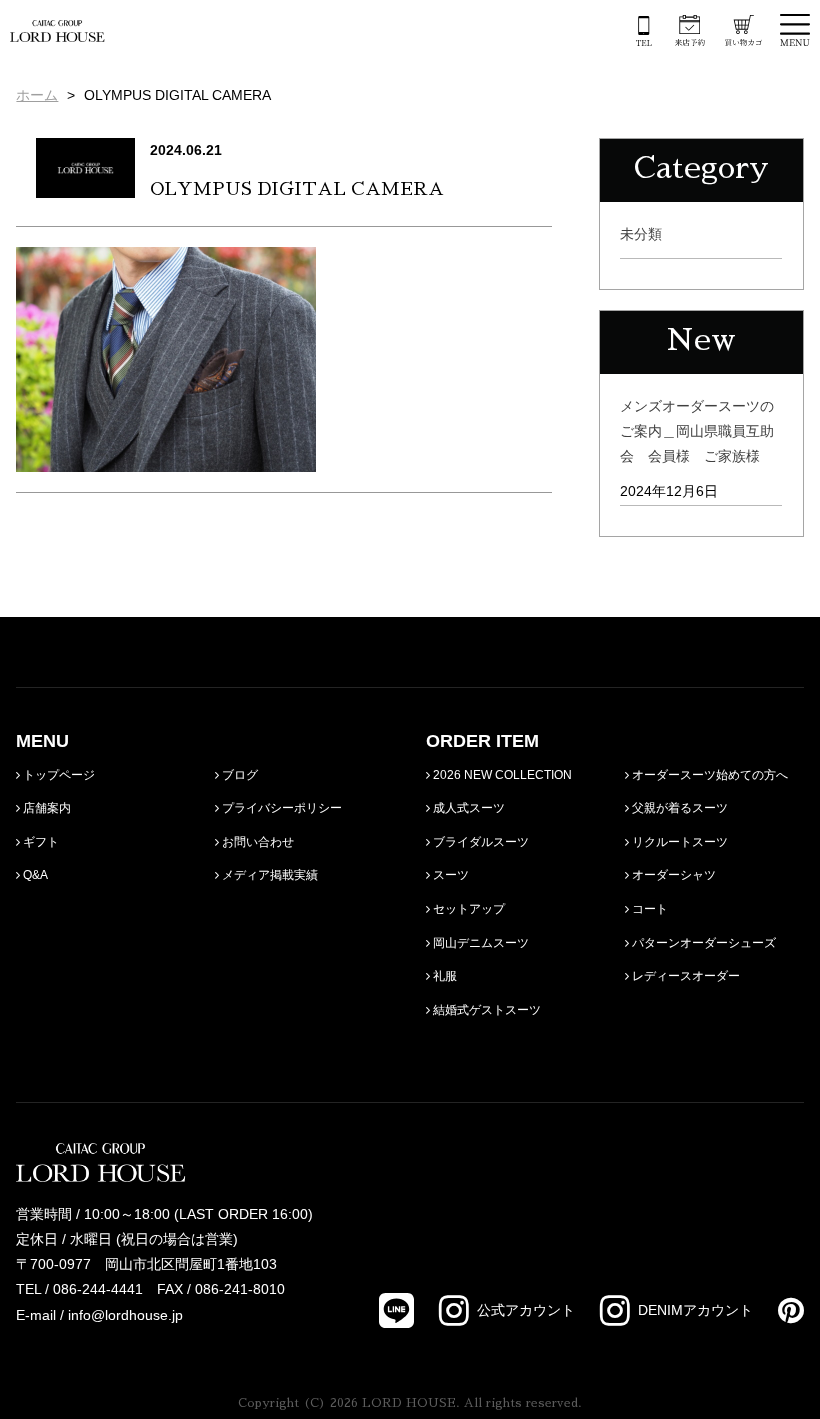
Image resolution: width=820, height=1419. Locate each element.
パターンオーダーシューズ (702, 943)
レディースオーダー (684, 976)
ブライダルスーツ (479, 842)
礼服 (443, 976)
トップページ (57, 775)
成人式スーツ (467, 808)
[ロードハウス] (57, 28)
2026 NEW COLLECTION (501, 775)
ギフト (39, 842)
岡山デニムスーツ (479, 943)
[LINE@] (396, 1310)
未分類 (641, 234)
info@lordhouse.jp (125, 1315)
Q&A (34, 875)
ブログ (238, 775)
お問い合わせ (256, 842)
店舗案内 (45, 808)
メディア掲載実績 (268, 875)
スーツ (449, 875)
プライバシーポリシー (280, 808)
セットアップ (467, 909)
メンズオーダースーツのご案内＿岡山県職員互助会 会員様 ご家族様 (697, 431)
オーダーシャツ (672, 875)
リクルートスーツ (678, 842)
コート (648, 909)
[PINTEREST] (778, 1310)
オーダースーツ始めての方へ (708, 775)
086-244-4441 (98, 1289)
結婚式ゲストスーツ (485, 1010)
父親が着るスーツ (678, 808)
